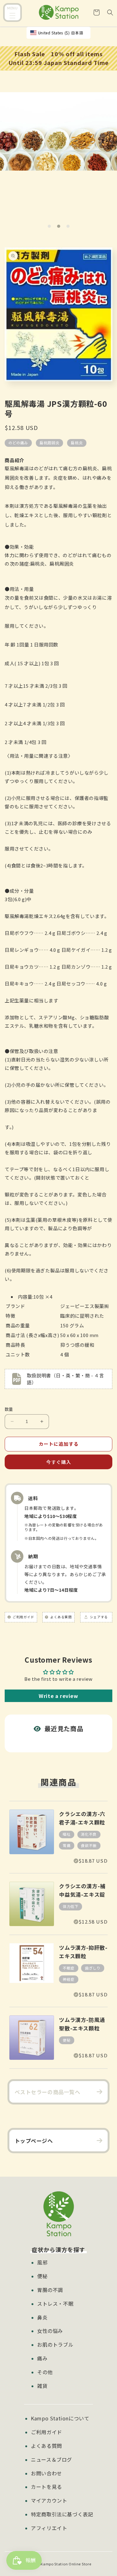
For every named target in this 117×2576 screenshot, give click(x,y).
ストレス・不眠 (55, 2304)
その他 (45, 2372)
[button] (12, 13)
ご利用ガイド (46, 2432)
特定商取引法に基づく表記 (62, 2514)
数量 (9, 1409)
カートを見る (46, 2487)
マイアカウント (49, 2500)
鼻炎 (42, 2317)
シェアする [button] (98, 1617)
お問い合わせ (46, 2473)
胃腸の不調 (50, 2290)
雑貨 (42, 2386)
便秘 (42, 2276)
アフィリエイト (49, 2528)
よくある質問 (46, 2446)
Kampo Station (54, 2564)
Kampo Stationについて (60, 2418)
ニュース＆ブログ (51, 2459)
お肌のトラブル (55, 2344)
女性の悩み (50, 2331)
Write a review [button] (58, 1696)
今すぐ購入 (59, 1462)
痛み (42, 2358)
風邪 (42, 2262)
